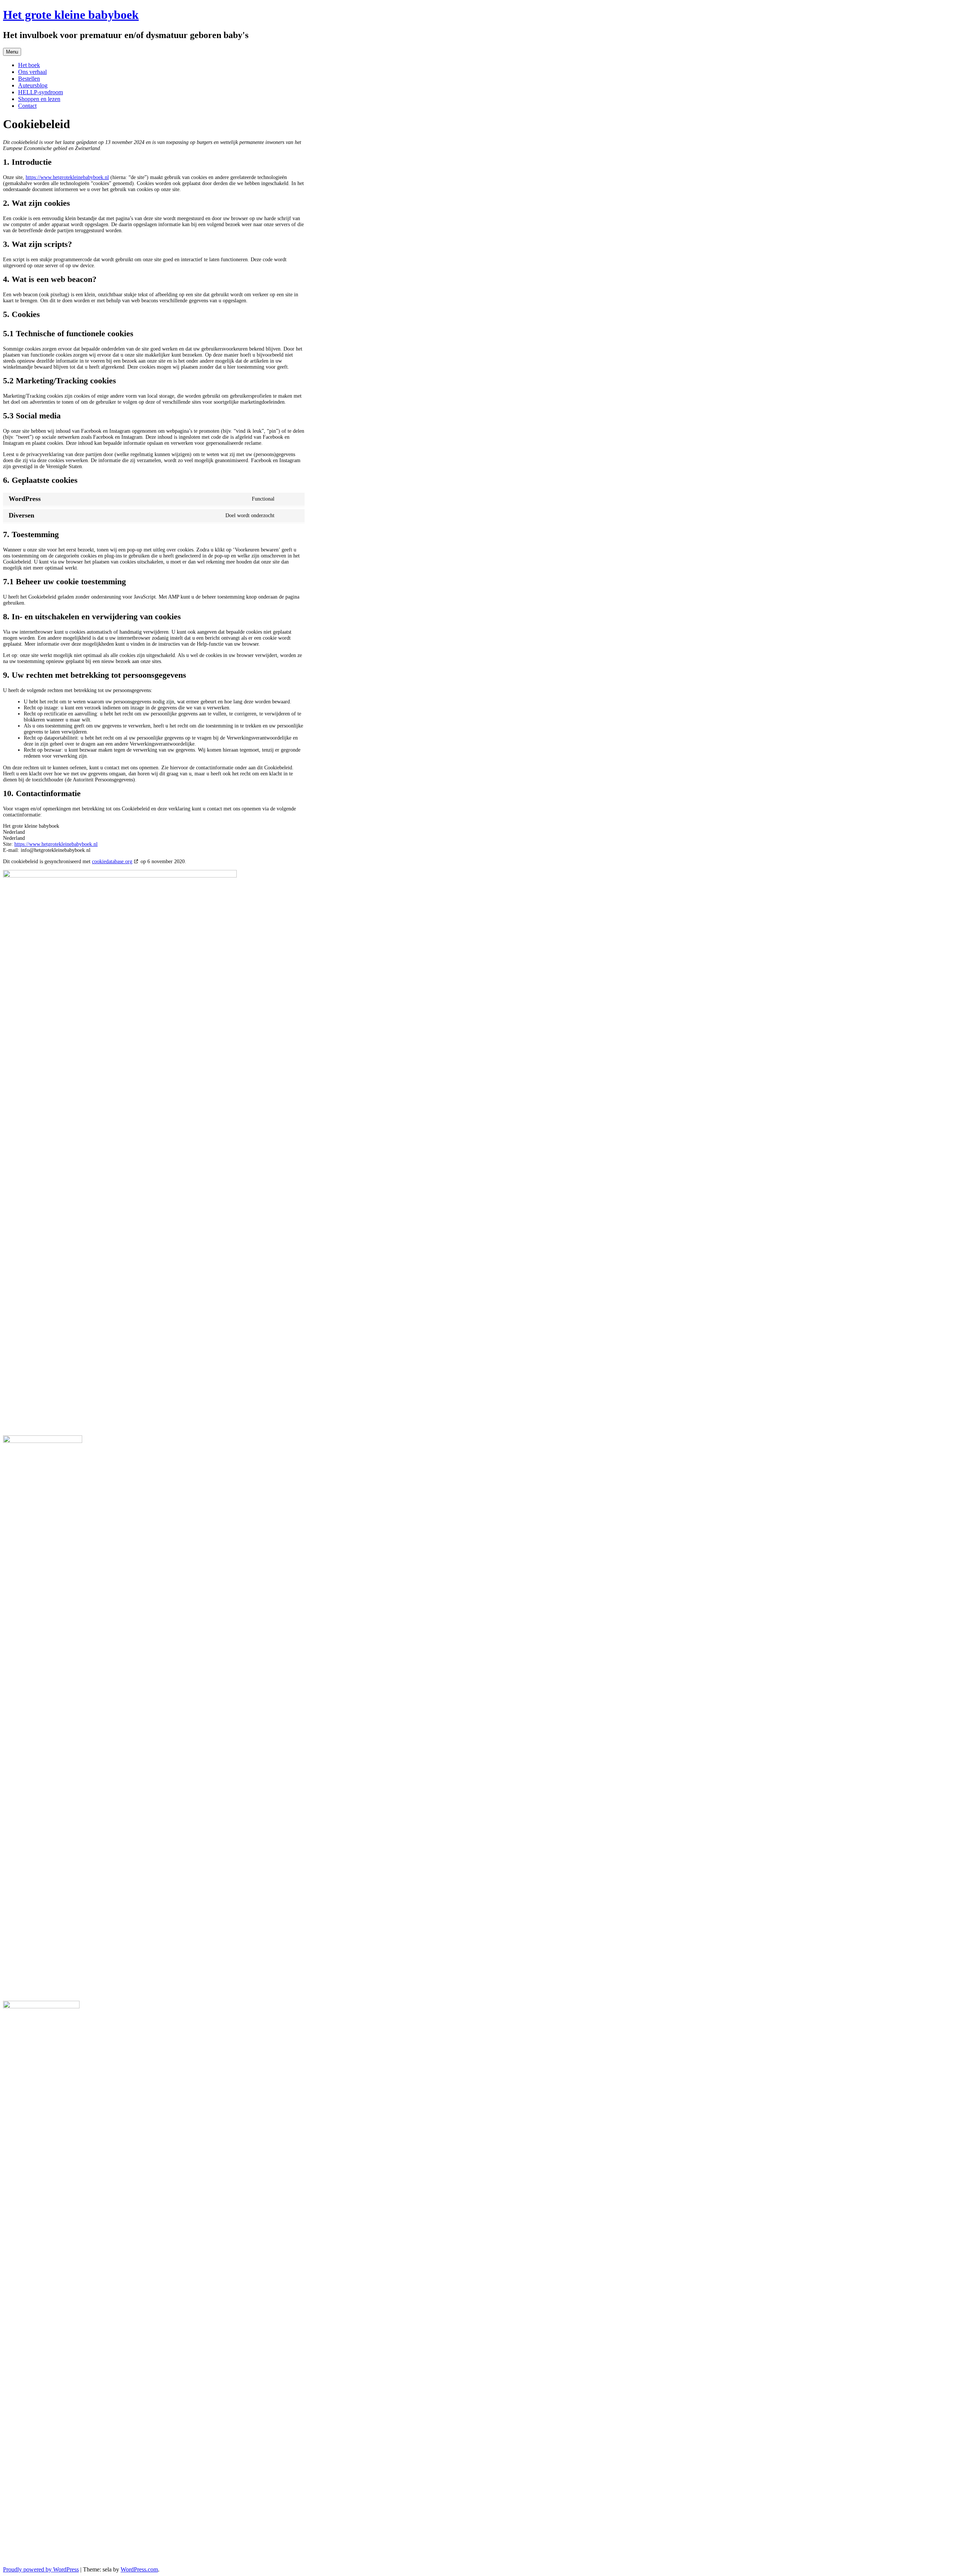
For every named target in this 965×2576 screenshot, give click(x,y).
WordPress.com (139, 2569)
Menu (12, 52)
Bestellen (29, 79)
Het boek (29, 65)
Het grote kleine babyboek (71, 15)
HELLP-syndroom (41, 92)
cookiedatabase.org (112, 861)
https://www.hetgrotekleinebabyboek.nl (67, 177)
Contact (27, 106)
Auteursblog (33, 85)
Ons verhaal (32, 72)
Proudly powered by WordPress (41, 2569)
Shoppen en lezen (39, 99)
